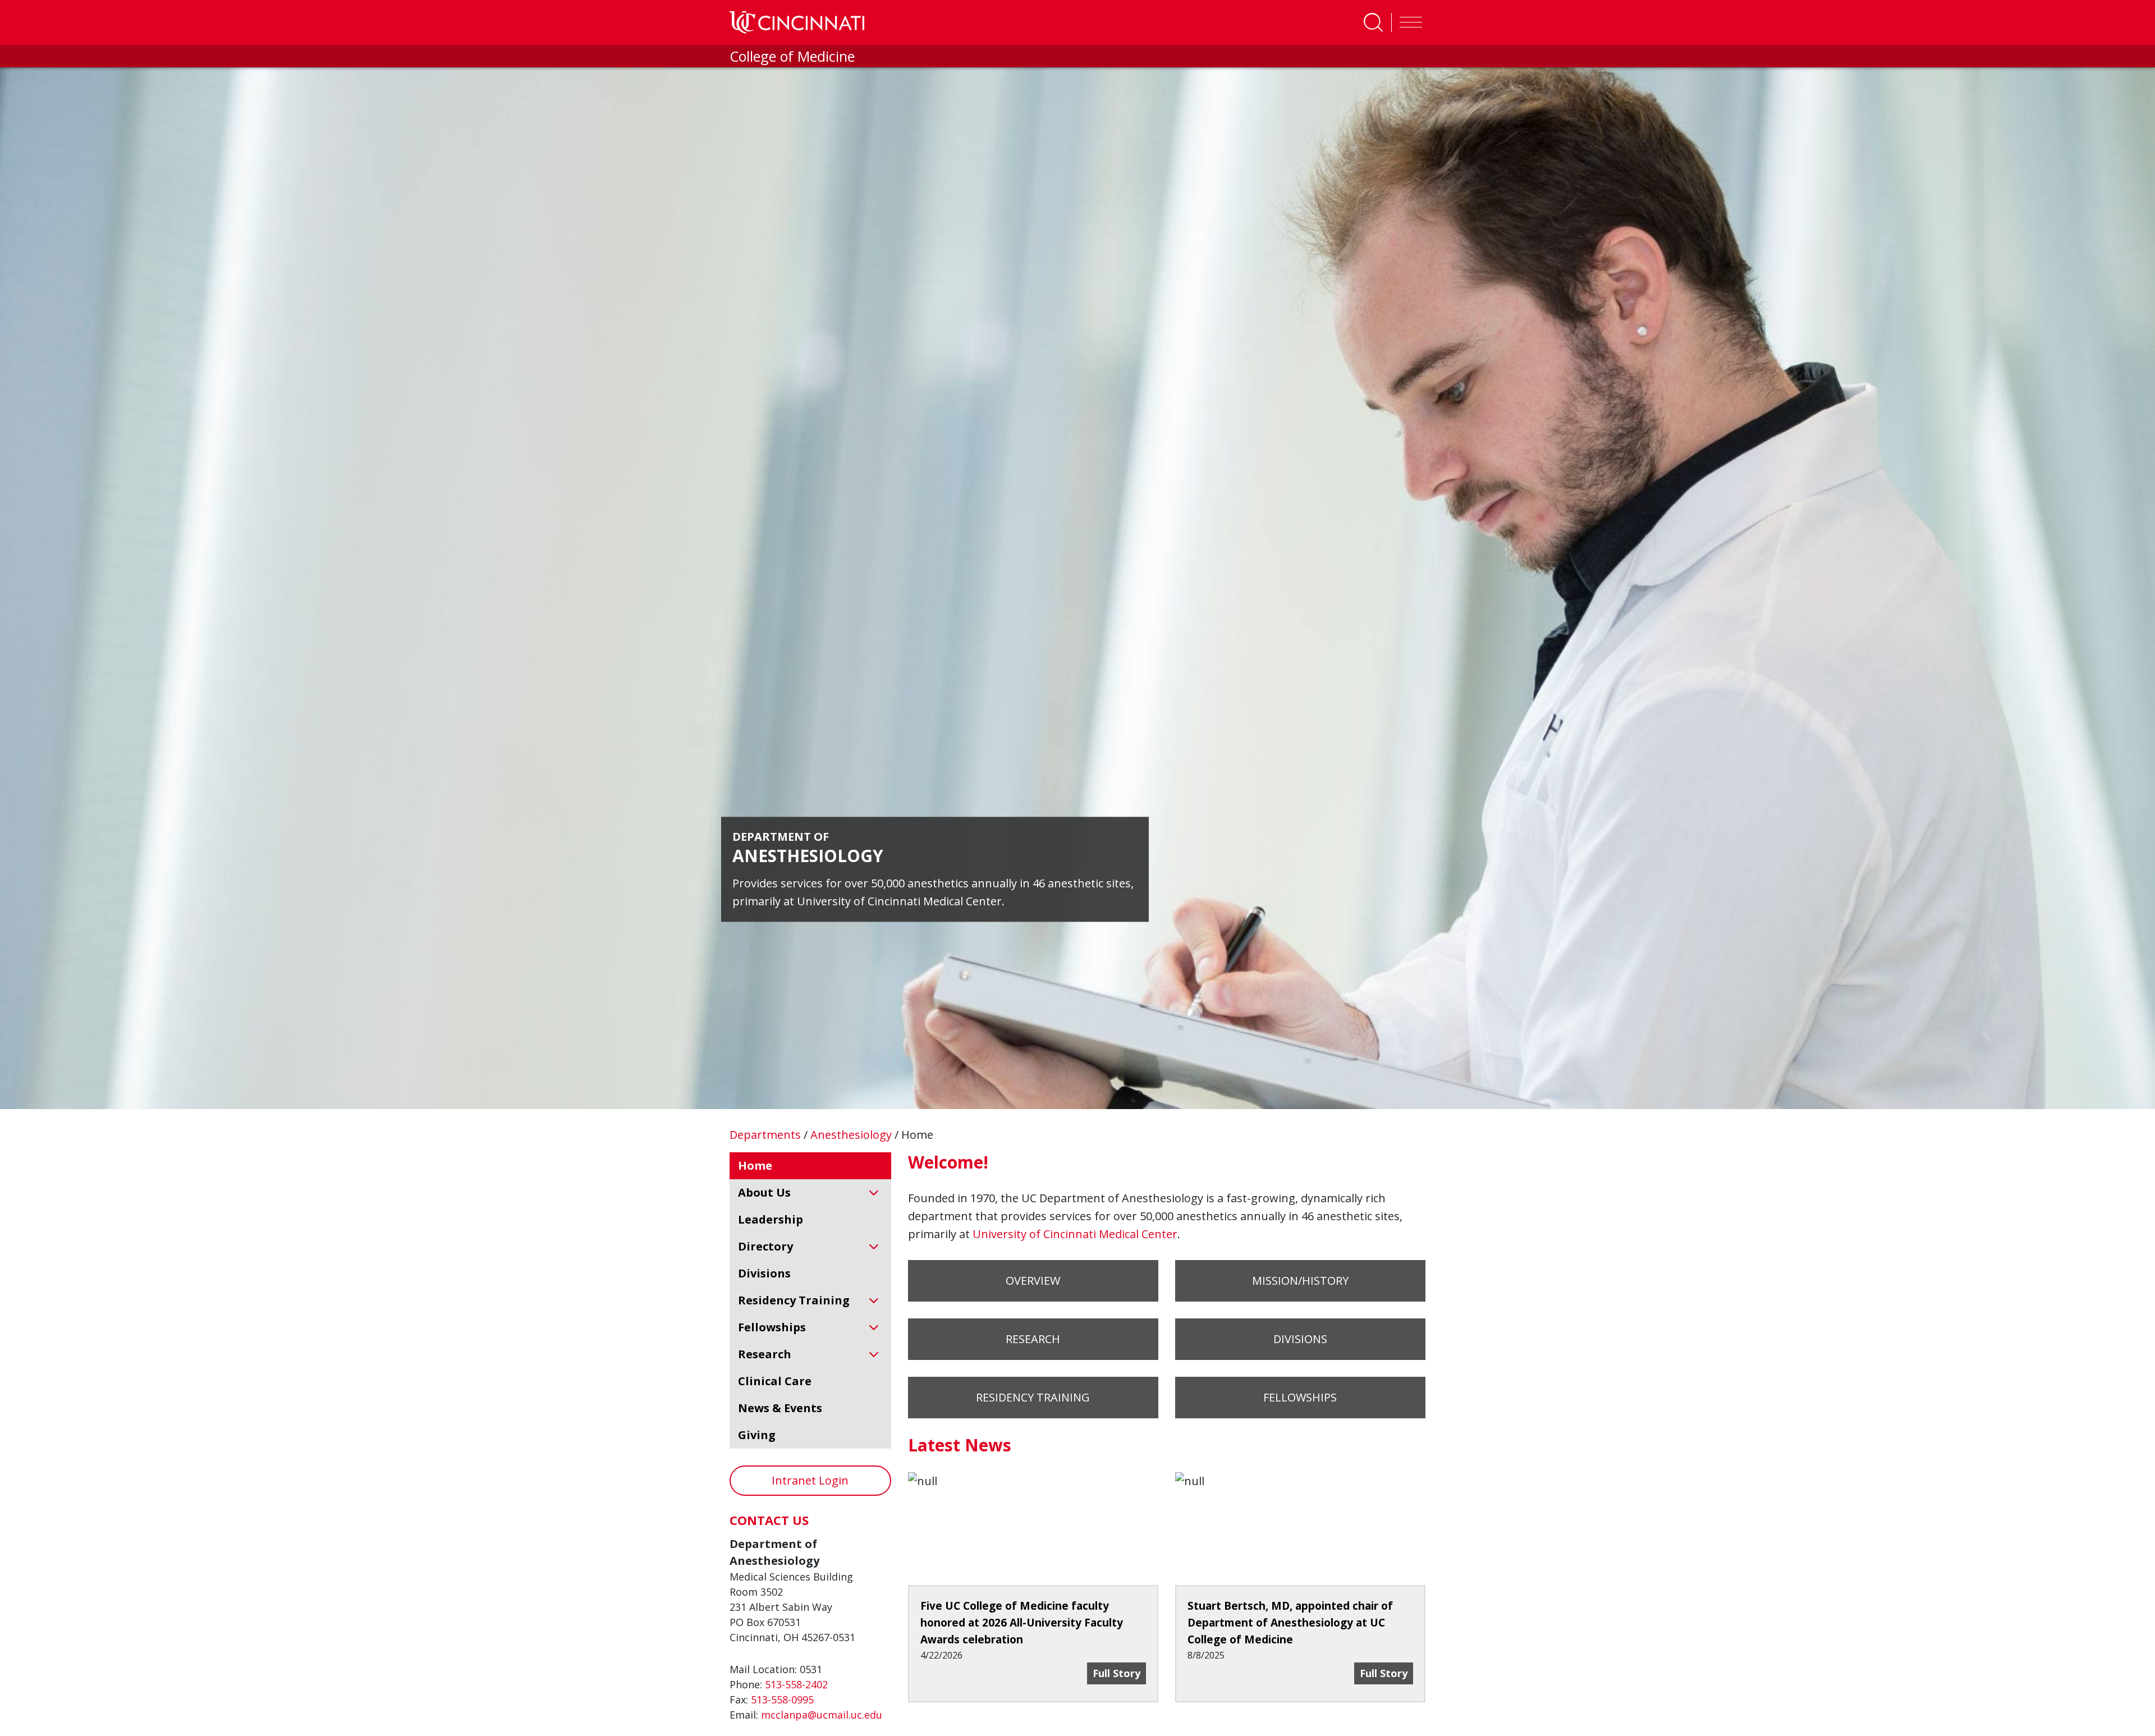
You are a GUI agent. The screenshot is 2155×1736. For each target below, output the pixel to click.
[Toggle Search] (1373, 22)
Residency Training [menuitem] (794, 1300)
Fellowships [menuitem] (772, 1327)
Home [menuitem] (755, 1165)
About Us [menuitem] (764, 1192)
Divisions (1300, 1339)
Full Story (1119, 1673)
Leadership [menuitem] (771, 1219)
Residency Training (1033, 1397)
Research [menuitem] (765, 1354)
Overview (1033, 1281)
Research (1033, 1339)
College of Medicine (792, 56)
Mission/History (1300, 1281)
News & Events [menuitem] (780, 1408)
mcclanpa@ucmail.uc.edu (822, 1715)
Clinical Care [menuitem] (775, 1381)
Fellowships (1300, 1397)
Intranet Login (810, 1480)
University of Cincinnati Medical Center (1075, 1234)
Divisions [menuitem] (764, 1273)
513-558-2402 (796, 1684)
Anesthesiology (852, 1135)
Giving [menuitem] (757, 1435)
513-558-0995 (782, 1700)
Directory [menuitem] (765, 1246)
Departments (767, 1135)
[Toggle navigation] (1408, 22)
